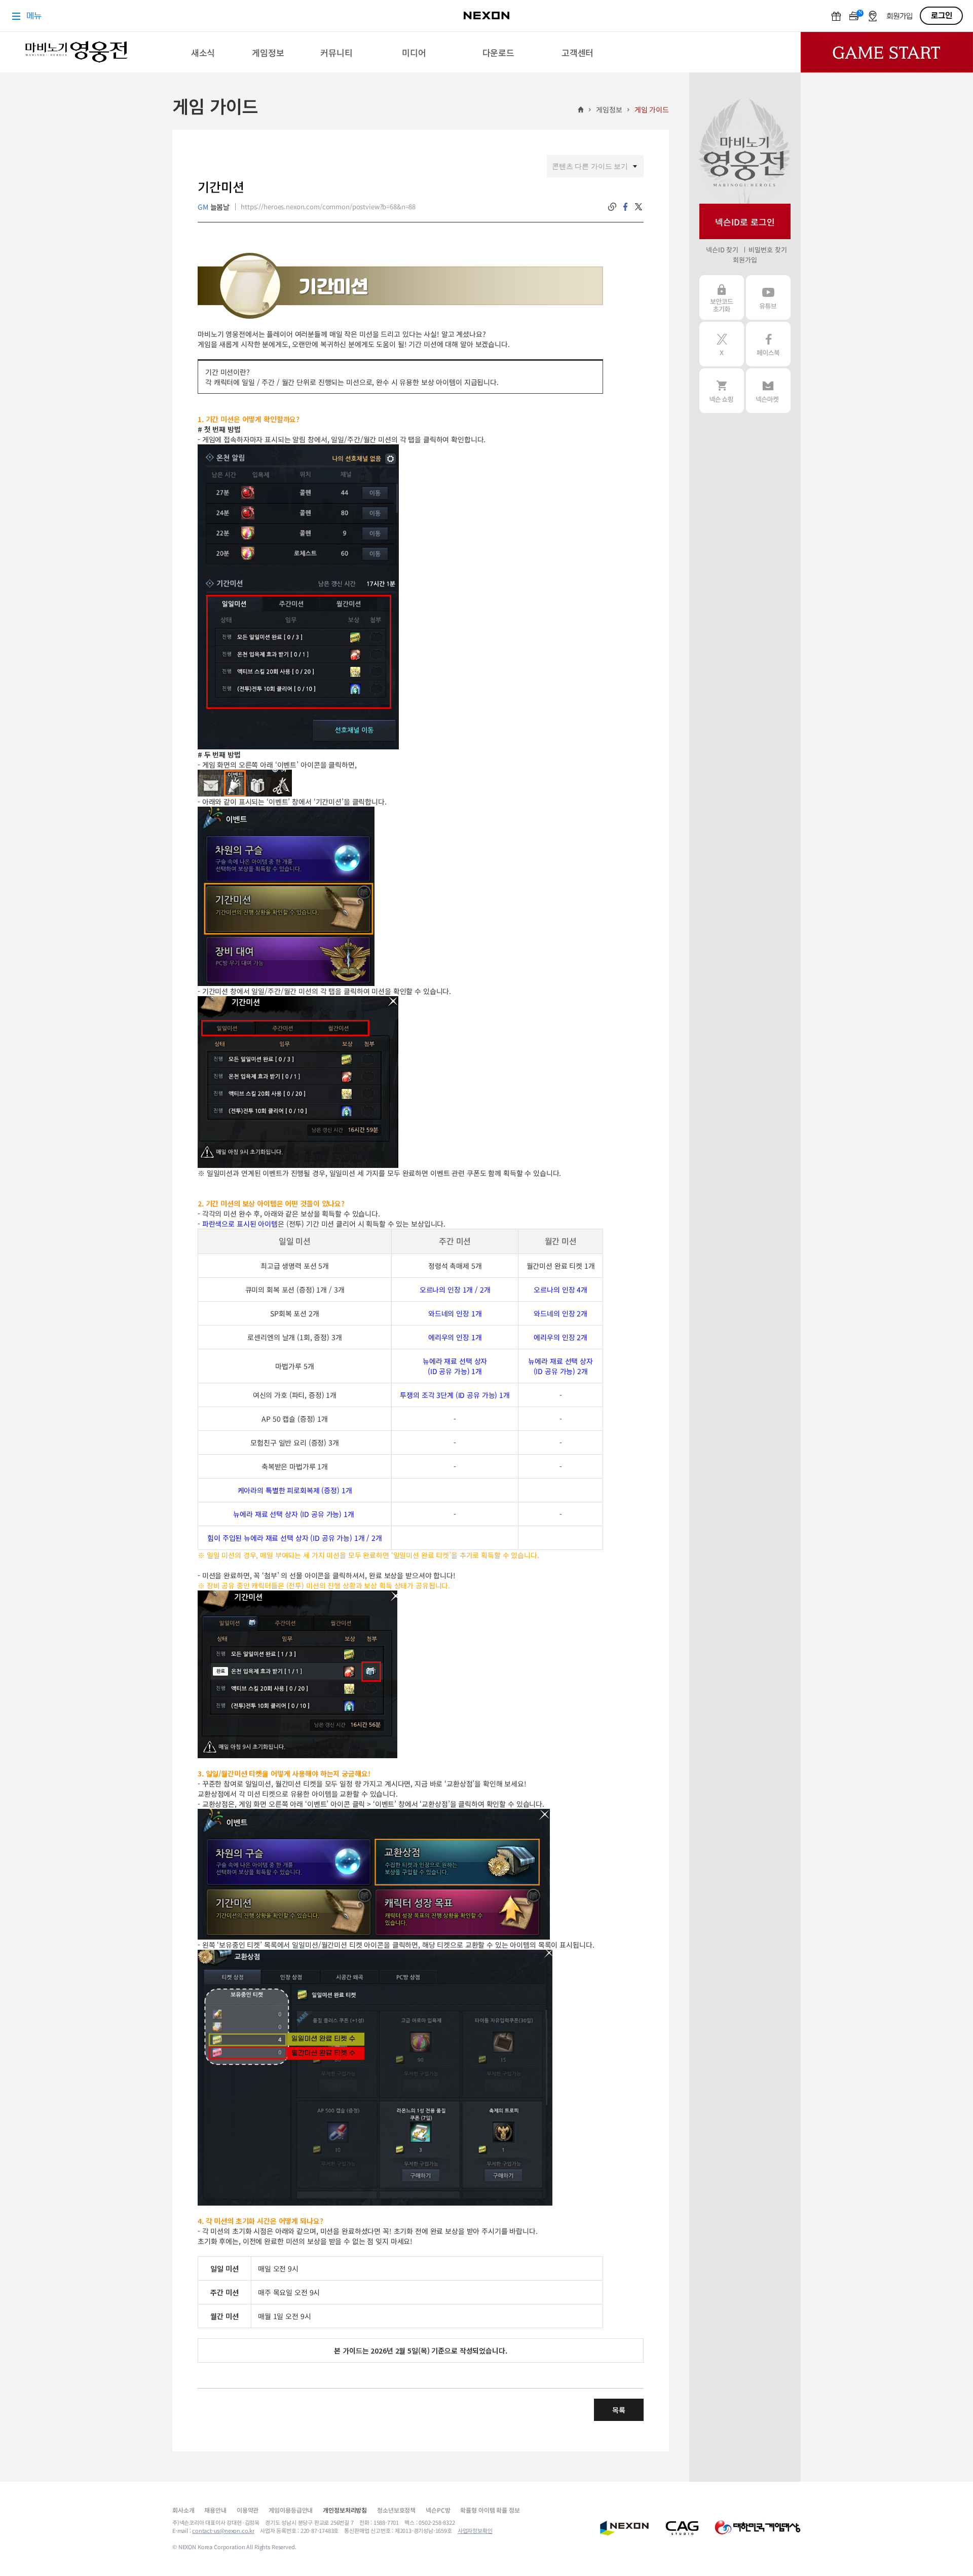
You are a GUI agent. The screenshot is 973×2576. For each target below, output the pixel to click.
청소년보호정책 (396, 2510)
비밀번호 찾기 (768, 250)
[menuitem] (203, 52)
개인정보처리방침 (345, 2510)
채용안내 (215, 2510)
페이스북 (768, 344)
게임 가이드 (652, 109)
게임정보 (609, 109)
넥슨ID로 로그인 (745, 222)
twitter (639, 207)
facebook (625, 207)
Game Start (887, 52)
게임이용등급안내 (291, 2510)
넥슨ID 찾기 (722, 250)
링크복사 (612, 207)
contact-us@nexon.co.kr (223, 2530)
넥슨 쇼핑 (722, 391)
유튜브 (768, 297)
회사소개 (183, 2510)
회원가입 (745, 260)
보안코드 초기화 (722, 297)
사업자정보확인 (475, 2530)
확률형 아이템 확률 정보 (490, 2510)
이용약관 (248, 2510)
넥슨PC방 (438, 2510)
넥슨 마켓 (768, 391)
